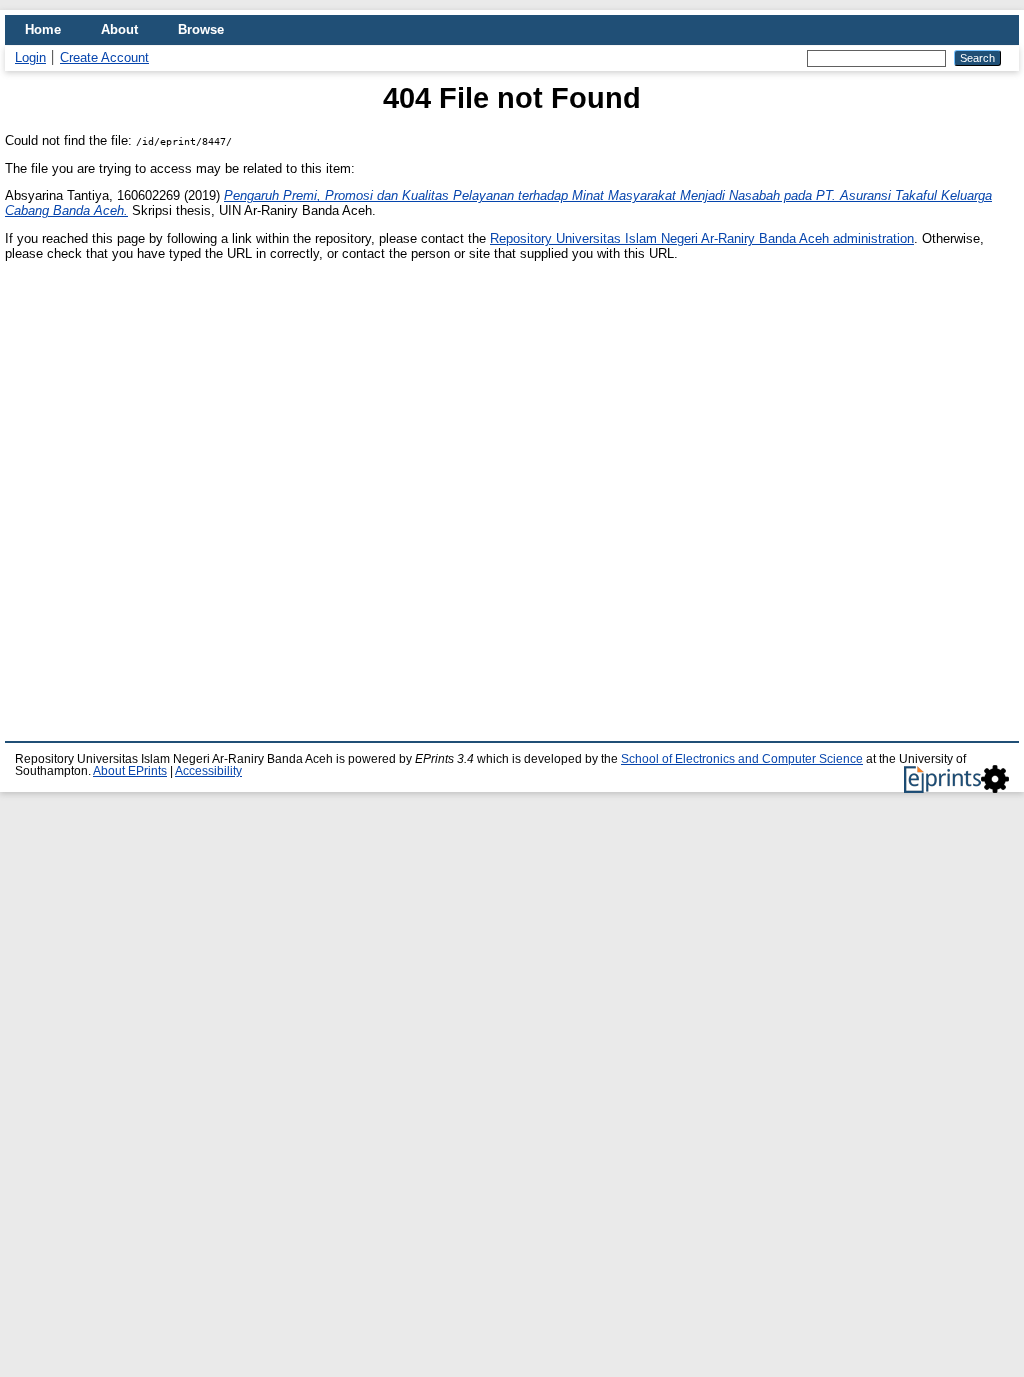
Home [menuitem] (43, 29)
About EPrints (130, 771)
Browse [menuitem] (201, 29)
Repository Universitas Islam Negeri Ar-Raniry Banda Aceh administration (702, 238)
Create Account (104, 57)
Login (30, 57)
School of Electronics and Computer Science (742, 759)
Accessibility (208, 771)
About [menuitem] (119, 29)
